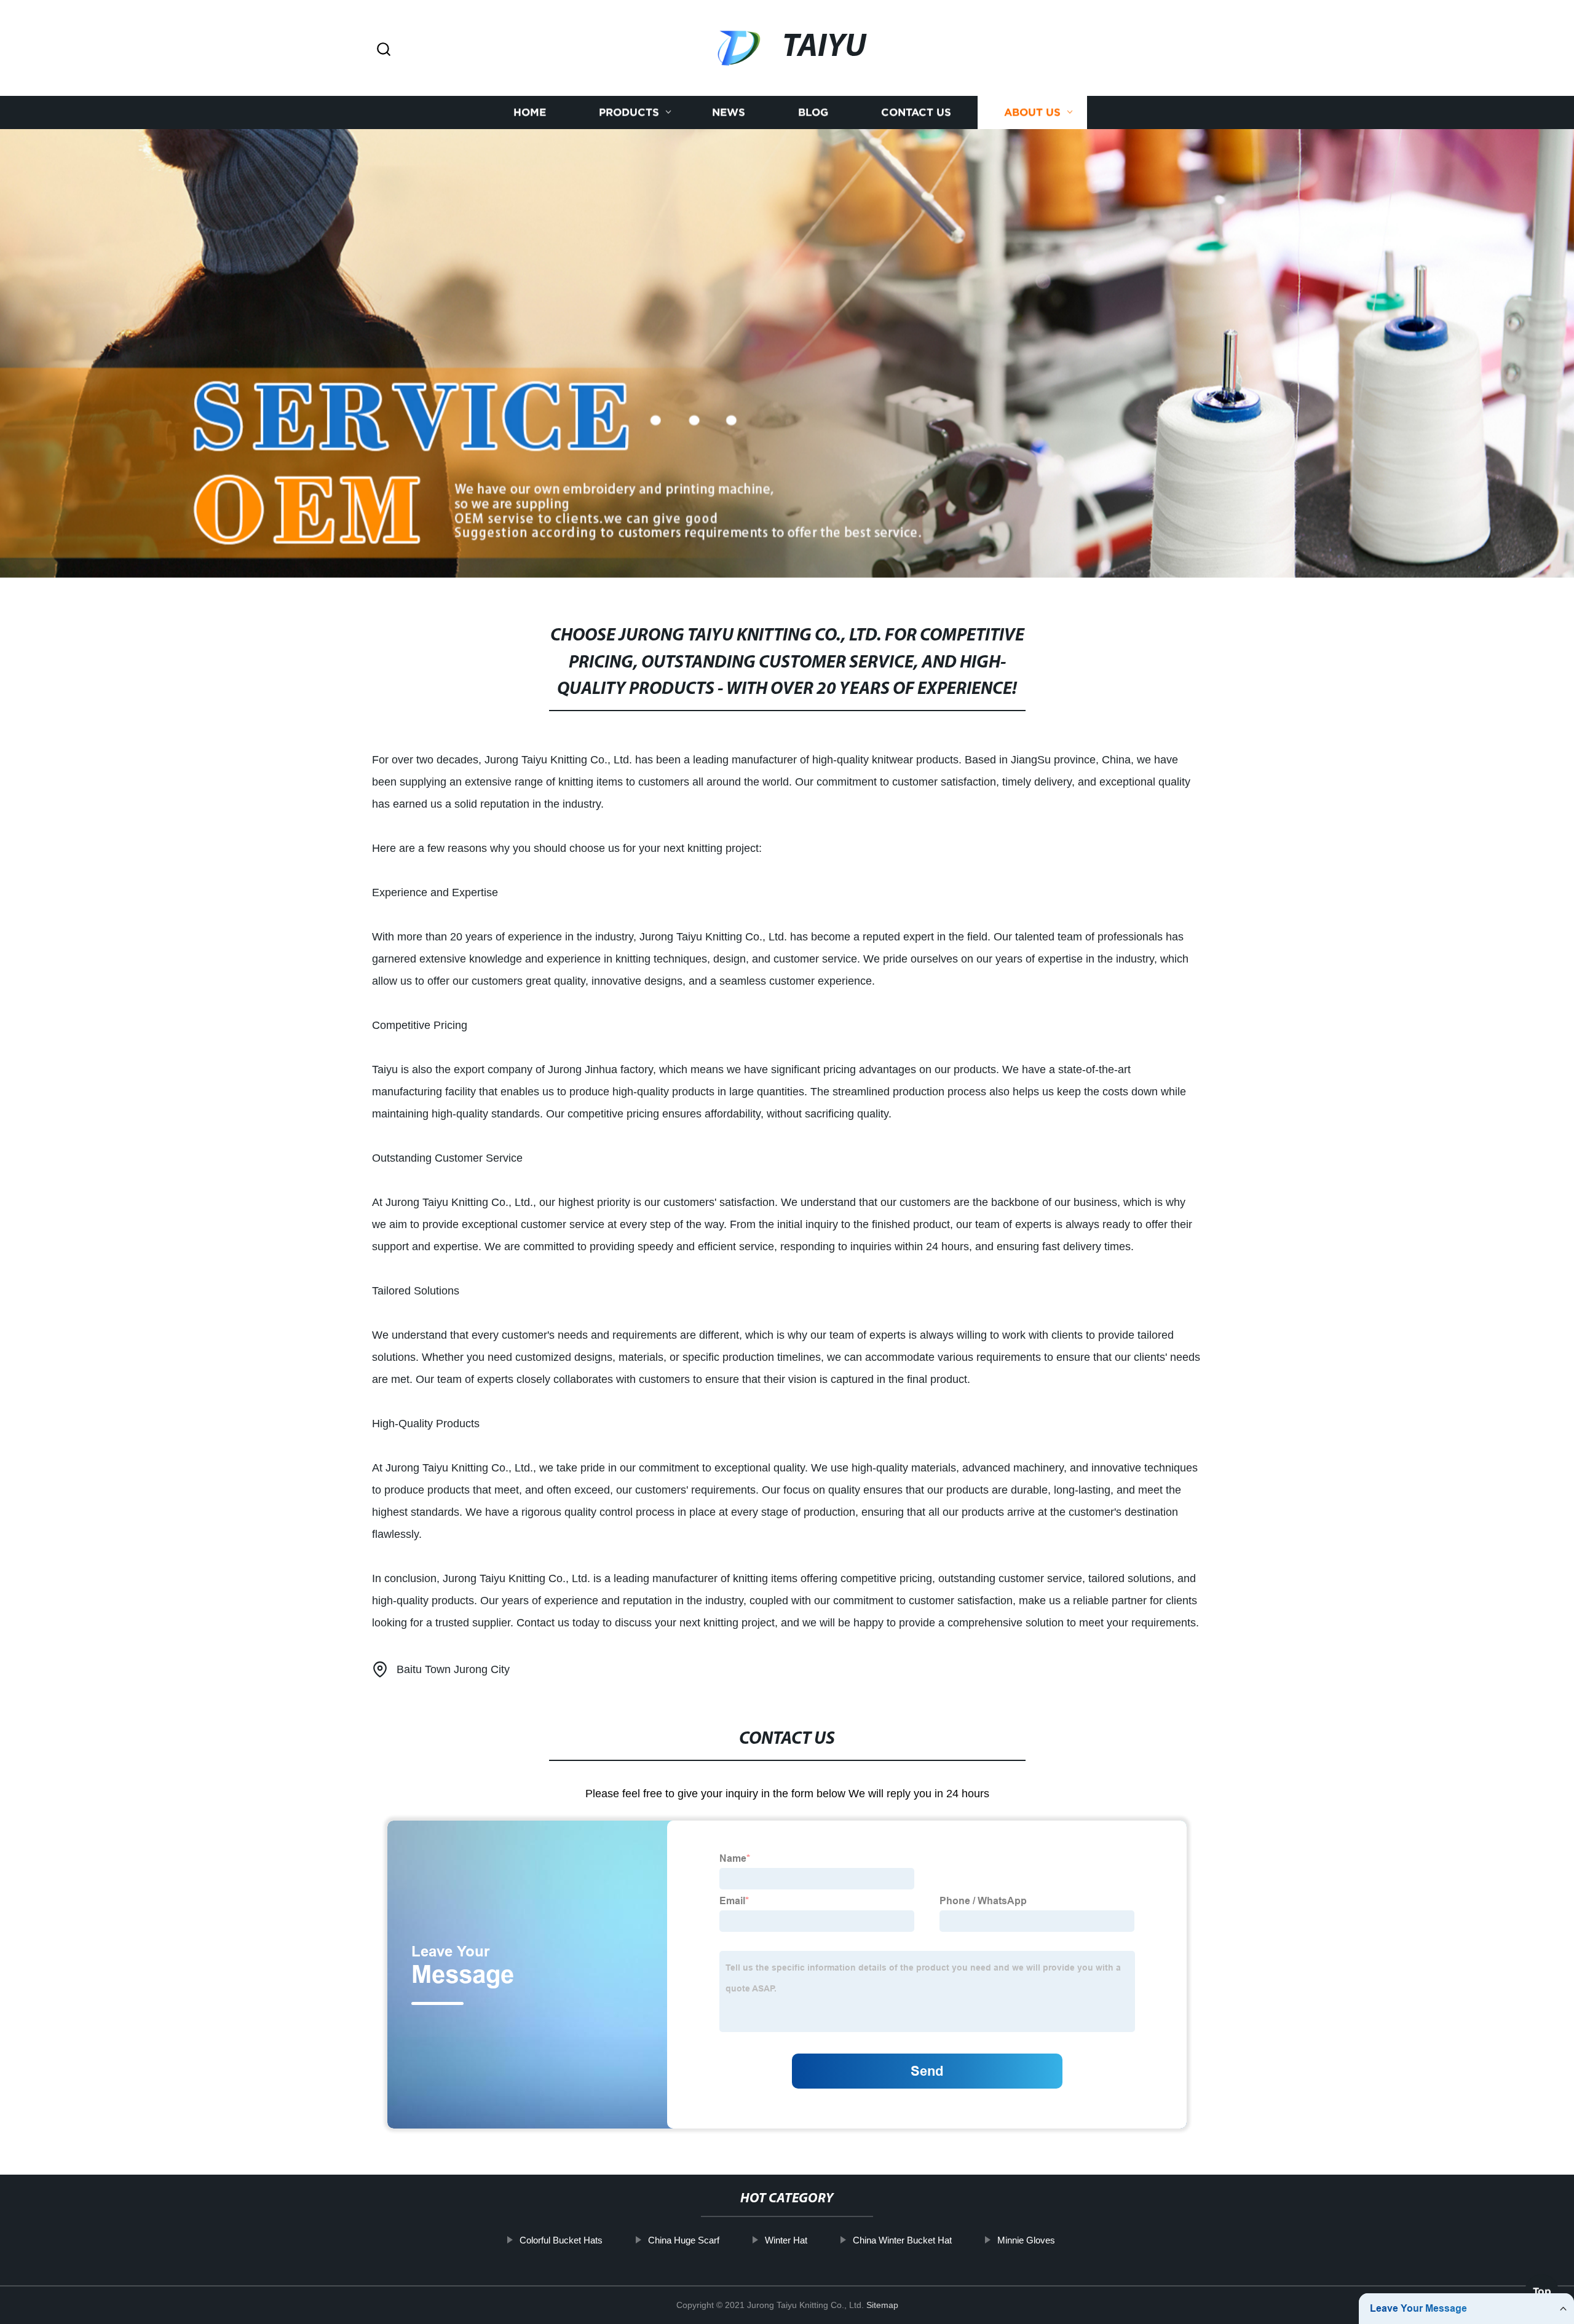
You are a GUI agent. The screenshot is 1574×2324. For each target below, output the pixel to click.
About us (1032, 112)
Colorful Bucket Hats (561, 2240)
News (729, 112)
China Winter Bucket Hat (902, 2240)
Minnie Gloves (1026, 2240)
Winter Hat (786, 2240)
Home (530, 112)
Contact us (916, 112)
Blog (813, 112)
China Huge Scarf (684, 2240)
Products (629, 112)
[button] (384, 50)
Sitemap (882, 2305)
